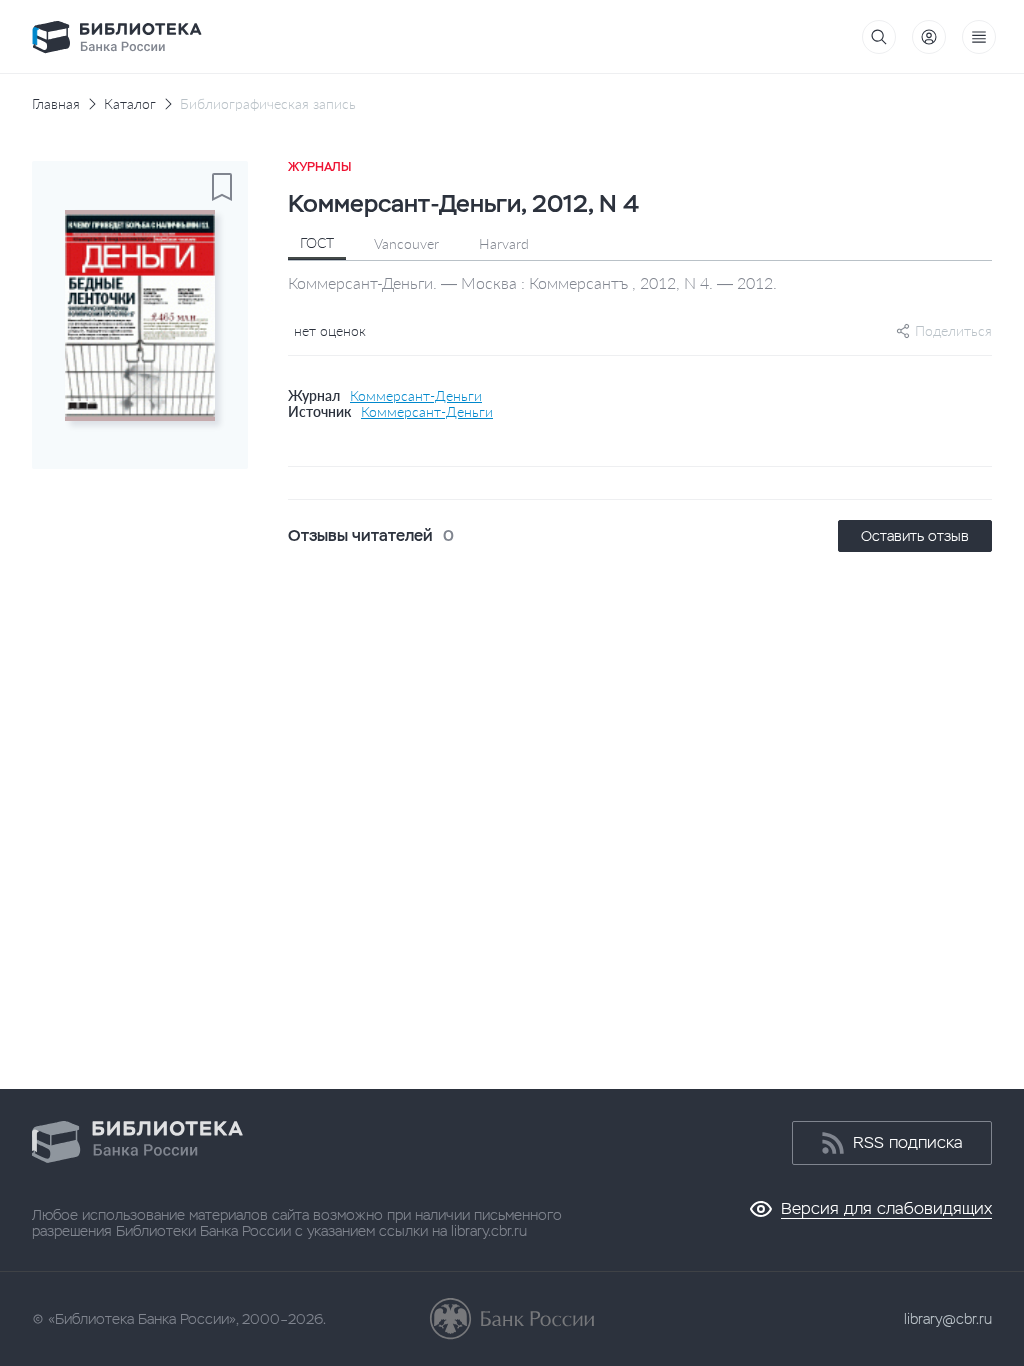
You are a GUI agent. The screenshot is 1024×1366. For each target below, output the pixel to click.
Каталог (130, 104)
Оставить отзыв (915, 536)
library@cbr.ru (948, 1319)
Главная (56, 104)
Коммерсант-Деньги (416, 396)
